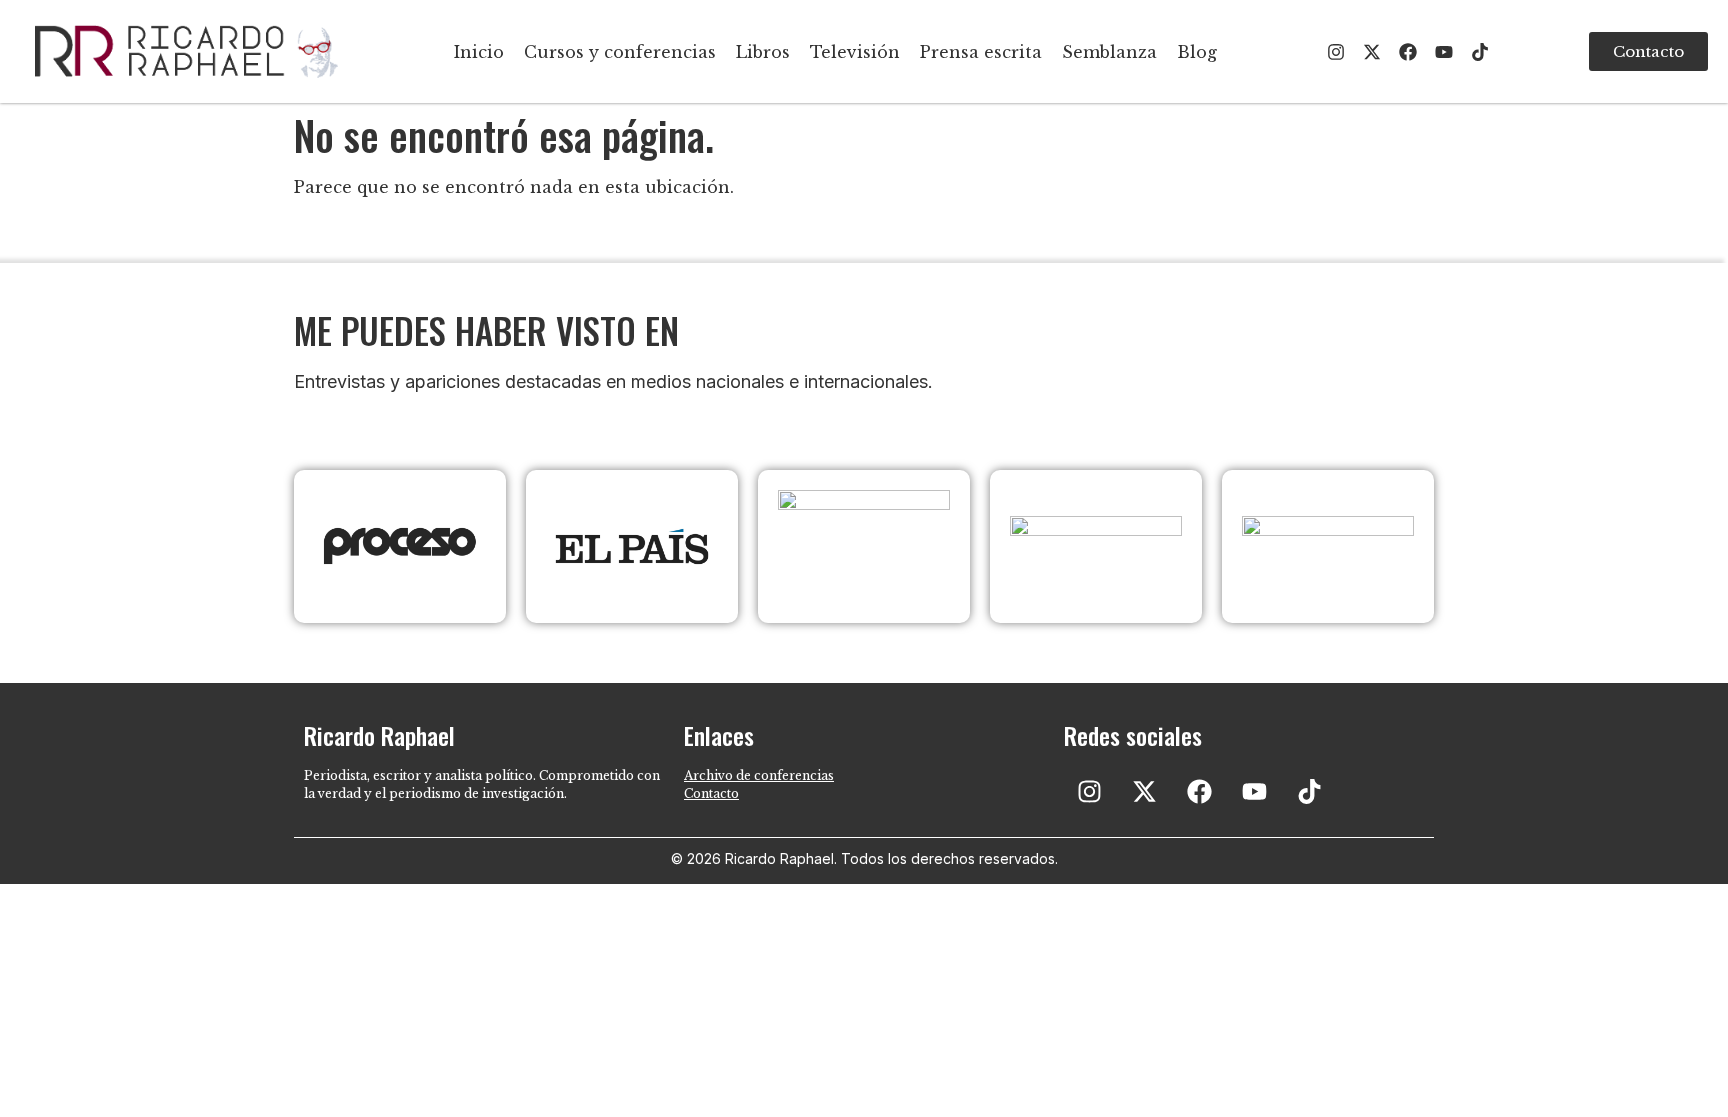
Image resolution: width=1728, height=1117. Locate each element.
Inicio (479, 52)
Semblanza (1109, 52)
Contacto (711, 793)
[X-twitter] (1372, 52)
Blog (1197, 52)
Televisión (855, 52)
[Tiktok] (1480, 52)
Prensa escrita (981, 52)
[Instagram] (1336, 52)
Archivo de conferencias (759, 775)
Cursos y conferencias (620, 52)
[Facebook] (1408, 52)
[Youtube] (1444, 52)
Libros (763, 52)
